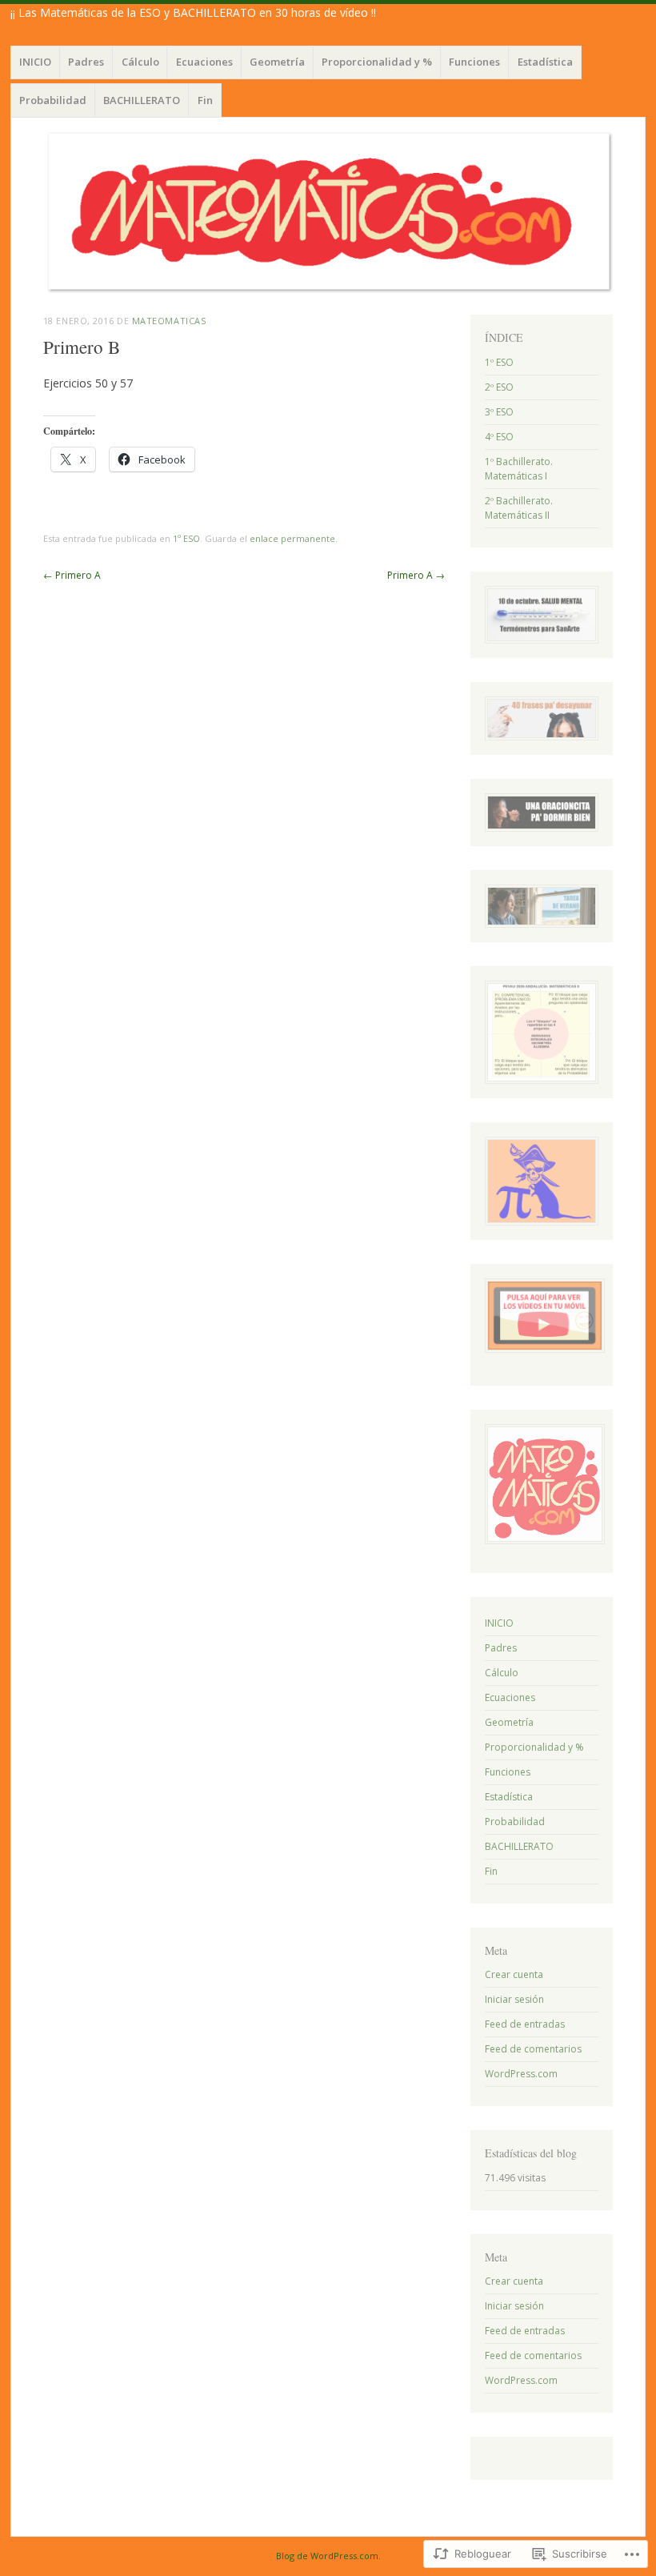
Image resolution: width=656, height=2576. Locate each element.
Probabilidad (53, 100)
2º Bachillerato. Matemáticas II (519, 508)
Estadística (545, 62)
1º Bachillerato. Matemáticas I (519, 469)
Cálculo (140, 62)
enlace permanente (292, 538)
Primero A (72, 575)
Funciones (474, 62)
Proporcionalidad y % (377, 62)
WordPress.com (521, 2074)
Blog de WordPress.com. (328, 2556)
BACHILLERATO (142, 100)
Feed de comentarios (533, 2049)
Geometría (277, 62)
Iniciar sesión (514, 1999)
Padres (86, 62)
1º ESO (186, 538)
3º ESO (499, 412)
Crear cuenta (514, 1974)
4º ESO (499, 437)
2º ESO (499, 387)
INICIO (35, 62)
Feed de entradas (525, 2024)
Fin (205, 100)
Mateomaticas (169, 321)
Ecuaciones (204, 62)
